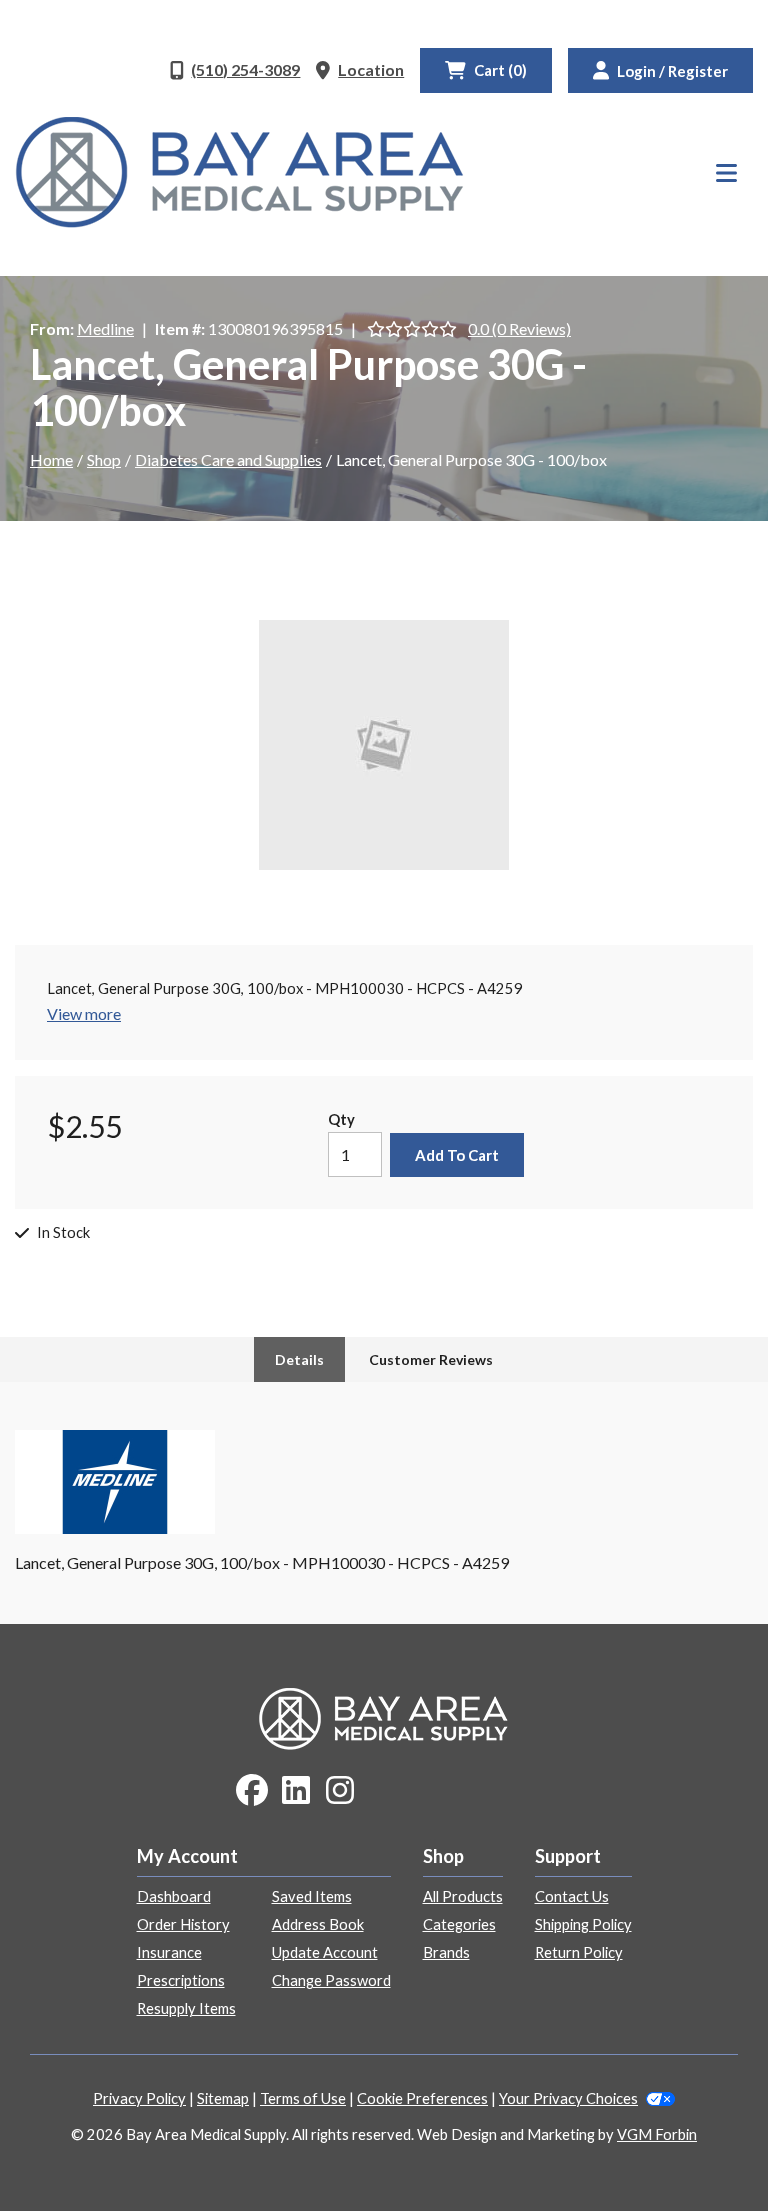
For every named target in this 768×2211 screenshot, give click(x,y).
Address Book (318, 1924)
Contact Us (572, 1896)
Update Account (325, 1952)
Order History (183, 1924)
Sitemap (223, 2098)
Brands (446, 1952)
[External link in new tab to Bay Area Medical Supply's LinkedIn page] (296, 1791)
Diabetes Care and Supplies (228, 459)
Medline (105, 328)
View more (84, 1013)
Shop (104, 459)
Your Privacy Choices (568, 2098)
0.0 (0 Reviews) (519, 328)
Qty (341, 1119)
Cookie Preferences (422, 2098)
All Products (463, 1896)
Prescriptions (181, 1980)
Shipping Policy (583, 1924)
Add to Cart (457, 1155)
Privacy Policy (139, 2098)
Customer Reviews (431, 1359)
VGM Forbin (657, 2134)
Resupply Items (186, 2008)
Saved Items (312, 1896)
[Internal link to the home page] (384, 1716)
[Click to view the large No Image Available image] (384, 745)
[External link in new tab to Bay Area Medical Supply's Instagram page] (340, 1791)
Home (51, 459)
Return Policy (579, 1952)
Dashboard (174, 1896)
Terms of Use (303, 2098)
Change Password (331, 1980)
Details (299, 1359)
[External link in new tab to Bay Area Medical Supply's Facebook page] (252, 1791)
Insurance (169, 1952)
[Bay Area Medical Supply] (240, 172)
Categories (459, 1924)
